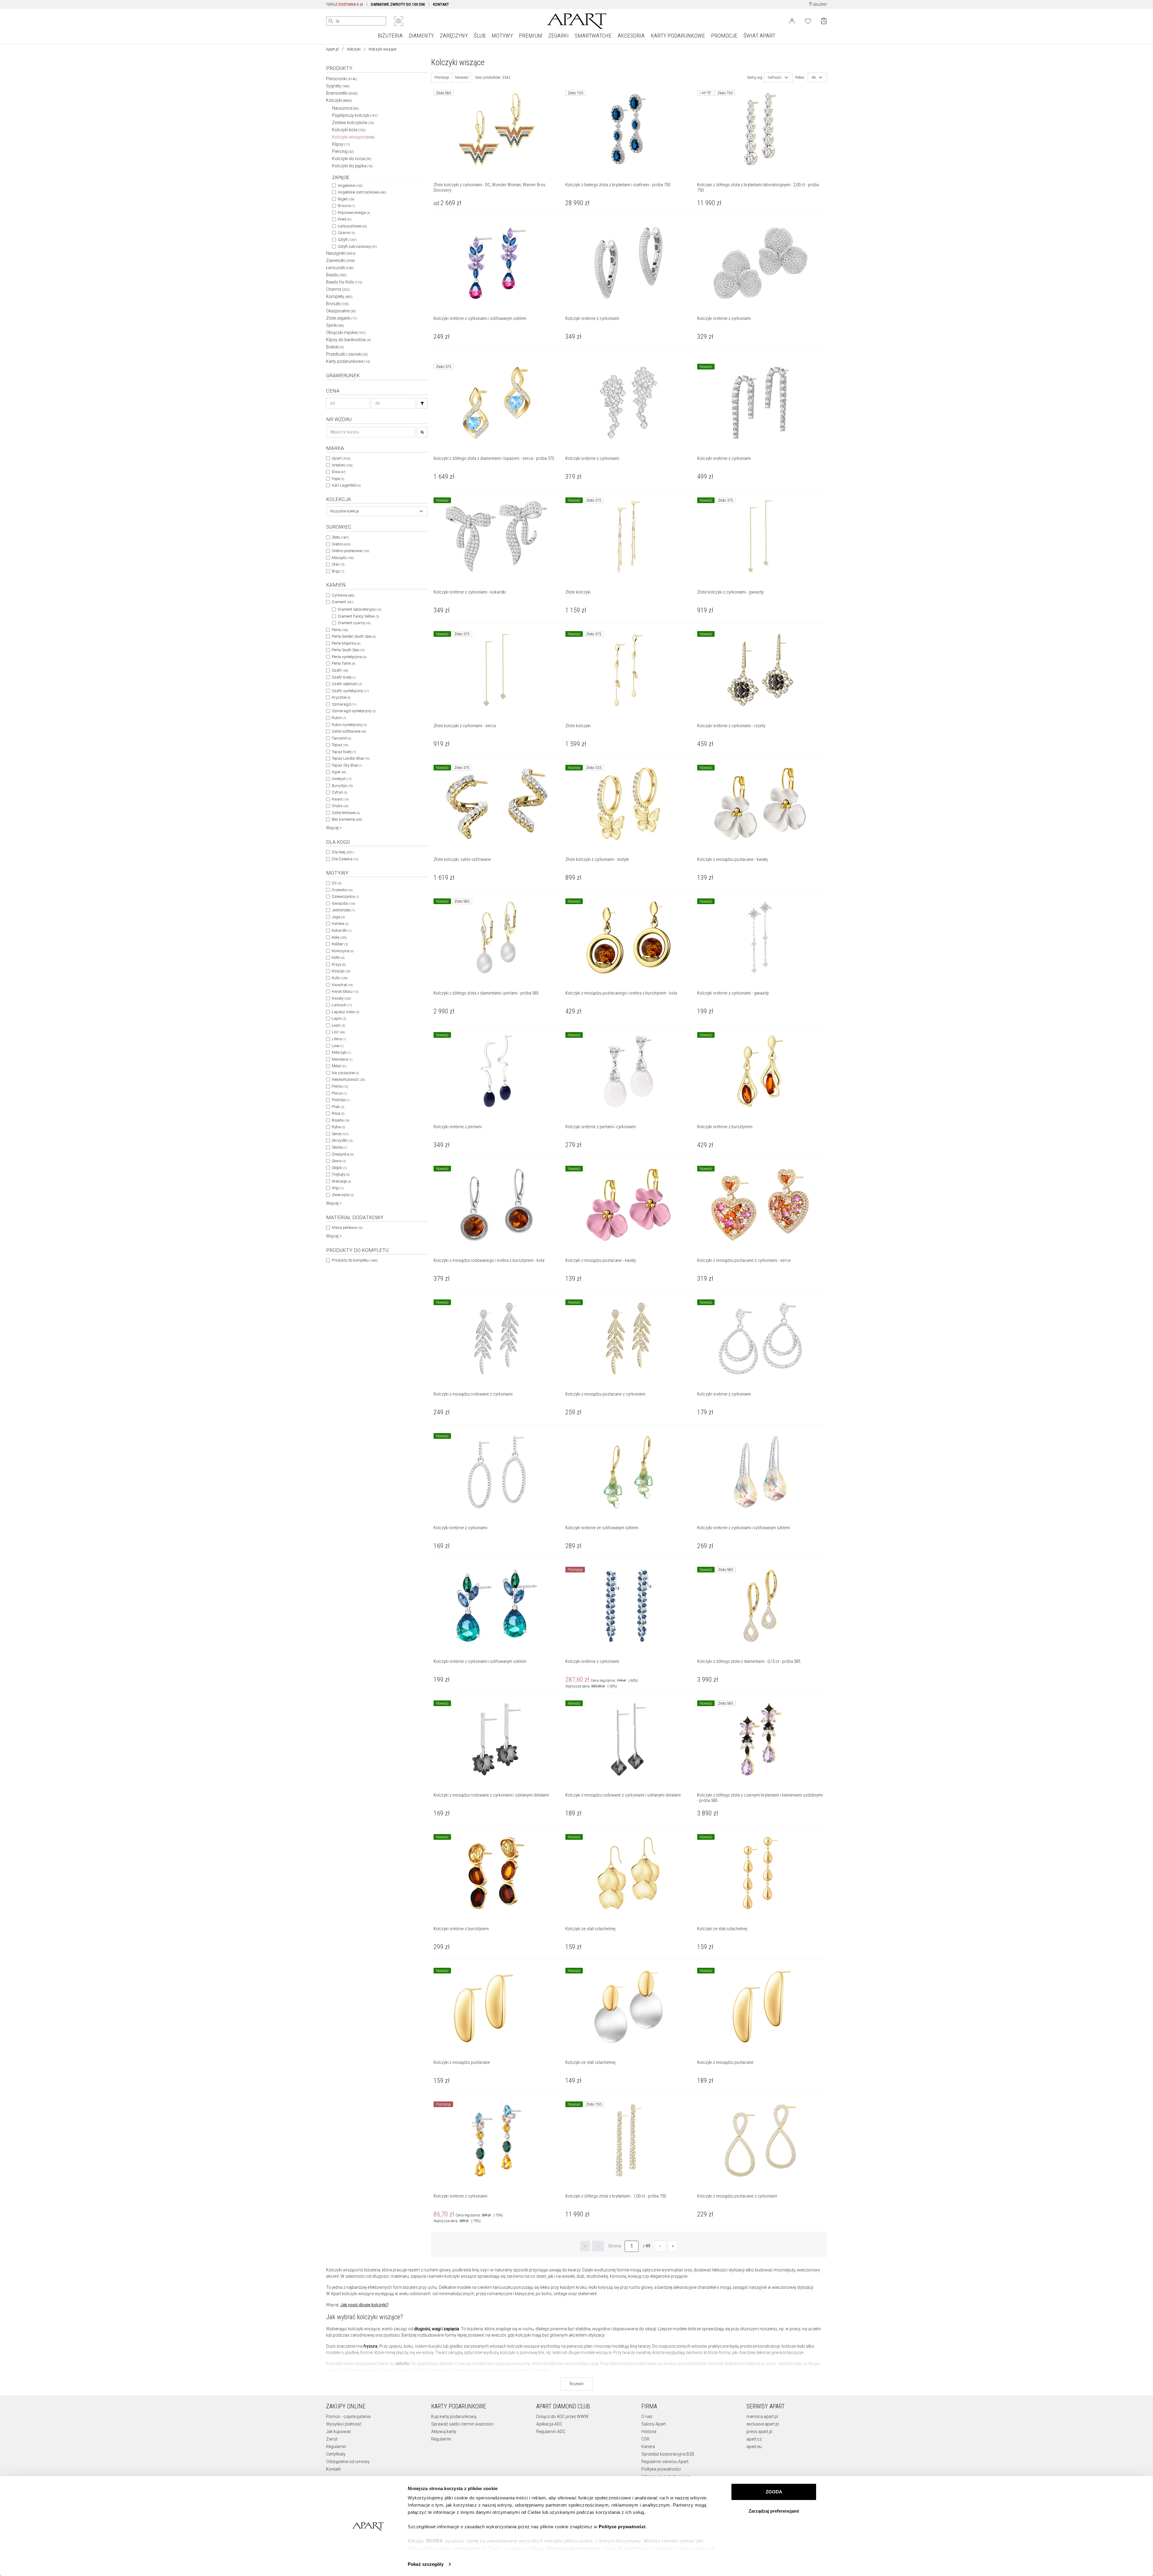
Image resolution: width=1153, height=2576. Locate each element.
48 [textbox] (814, 77)
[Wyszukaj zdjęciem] (398, 21)
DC (337, 883)
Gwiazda (343, 903)
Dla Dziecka (345, 859)
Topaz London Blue (351, 758)
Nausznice (345, 108)
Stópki (339, 1168)
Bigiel (346, 199)
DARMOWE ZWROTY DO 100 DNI (398, 5)
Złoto (340, 537)
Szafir (340, 670)
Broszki (337, 304)
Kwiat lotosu (345, 991)
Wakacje (341, 1181)
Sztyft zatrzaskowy (357, 246)
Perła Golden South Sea (354, 636)
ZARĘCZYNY (454, 36)
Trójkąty (341, 1174)
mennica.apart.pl (762, 2417)
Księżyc (341, 971)
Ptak (338, 1107)
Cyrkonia (343, 595)
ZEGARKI (558, 36)
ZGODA (774, 2492)
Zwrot (332, 2439)
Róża (338, 1113)
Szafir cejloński (347, 684)
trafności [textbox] (775, 77)
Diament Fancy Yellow (358, 616)
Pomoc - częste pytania (348, 2417)
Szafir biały (344, 677)
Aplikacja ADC (549, 2424)
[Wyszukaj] (331, 21)
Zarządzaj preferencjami (774, 2511)
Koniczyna (343, 951)
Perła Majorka (346, 643)
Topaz (340, 745)
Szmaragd (344, 704)
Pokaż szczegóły (426, 2564)
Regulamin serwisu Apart (665, 2462)
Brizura (346, 206)
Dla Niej (343, 852)
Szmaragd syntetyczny (354, 711)
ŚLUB (480, 36)
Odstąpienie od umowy (348, 2462)
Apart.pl (332, 49)
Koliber (340, 944)
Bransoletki (342, 93)
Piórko (340, 1086)
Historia (649, 2432)
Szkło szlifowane (349, 731)
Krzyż (339, 964)
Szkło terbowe (346, 813)
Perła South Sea (348, 650)
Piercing (343, 151)
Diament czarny (354, 623)
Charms (338, 289)
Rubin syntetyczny (349, 725)
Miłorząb (341, 1052)
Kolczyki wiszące (353, 137)
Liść (338, 1032)
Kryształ (341, 697)
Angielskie (350, 185)
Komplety (339, 296)
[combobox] (377, 511)
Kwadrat (342, 985)
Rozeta (340, 1120)
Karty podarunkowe (348, 361)
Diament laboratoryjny (360, 609)
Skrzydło (342, 1140)
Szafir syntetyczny (350, 691)
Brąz (338, 571)
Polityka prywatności (661, 2469)
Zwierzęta (343, 1195)
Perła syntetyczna (349, 657)
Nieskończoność (348, 1079)
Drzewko (342, 890)
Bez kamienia (347, 819)
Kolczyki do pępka (353, 166)
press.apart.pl (759, 2432)
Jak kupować (339, 2432)
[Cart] (824, 21)
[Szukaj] (422, 403)
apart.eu (754, 2447)
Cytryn (339, 792)
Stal (338, 564)
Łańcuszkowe (352, 226)
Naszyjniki (341, 253)
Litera (339, 1039)
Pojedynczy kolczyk (355, 115)
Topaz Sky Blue (347, 765)
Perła (340, 630)
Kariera (648, 2447)
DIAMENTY (421, 36)
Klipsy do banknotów (348, 340)
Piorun (339, 1093)
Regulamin (336, 2447)
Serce (340, 1134)
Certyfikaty (336, 2454)
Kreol (345, 219)
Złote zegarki (342, 318)
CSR (645, 2439)
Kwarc (340, 799)
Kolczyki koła (349, 130)
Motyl (339, 1066)
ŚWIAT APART (759, 36)
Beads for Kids (344, 282)
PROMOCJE (724, 36)
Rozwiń (577, 2384)
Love (338, 1046)
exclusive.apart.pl (763, 2424)
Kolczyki (354, 49)
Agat (339, 772)
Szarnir (346, 233)
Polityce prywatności (622, 2527)
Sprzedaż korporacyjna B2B (668, 2454)
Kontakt (333, 2469)
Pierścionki (342, 79)
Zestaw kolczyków (353, 123)
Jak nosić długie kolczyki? (364, 2305)
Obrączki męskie (346, 333)
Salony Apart (654, 2424)
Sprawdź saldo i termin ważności (462, 2424)
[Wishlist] (808, 20)
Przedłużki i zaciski (347, 354)
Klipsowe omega (354, 213)
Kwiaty (341, 998)
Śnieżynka (343, 1154)
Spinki (335, 325)
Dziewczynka (345, 896)
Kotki (338, 957)
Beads (336, 275)
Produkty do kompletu (355, 1260)
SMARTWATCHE (593, 36)
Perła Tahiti (343, 663)
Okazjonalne (341, 311)
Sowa (339, 1161)
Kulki (340, 978)
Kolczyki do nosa (352, 159)
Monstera (342, 1059)
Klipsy (341, 144)
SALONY (820, 5)
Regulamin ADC (551, 2432)
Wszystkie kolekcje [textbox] (344, 511)
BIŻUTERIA (390, 36)
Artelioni (342, 465)
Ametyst (342, 779)
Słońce (339, 1147)
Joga (338, 917)
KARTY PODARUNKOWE (678, 36)
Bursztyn (342, 786)
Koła (339, 937)
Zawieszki (341, 260)
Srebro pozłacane (350, 551)
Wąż (338, 1188)
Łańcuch (342, 1005)
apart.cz (754, 2439)
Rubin (339, 718)
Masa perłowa (347, 1227)
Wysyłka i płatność (344, 2424)
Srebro (341, 544)
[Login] (792, 20)
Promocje (442, 77)
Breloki (335, 347)
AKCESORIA (631, 36)
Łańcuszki (340, 268)
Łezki (338, 1025)
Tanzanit (341, 738)
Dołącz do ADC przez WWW (562, 2417)
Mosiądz (343, 558)
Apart (341, 458)
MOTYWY (502, 36)
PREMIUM (531, 36)
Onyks (340, 806)
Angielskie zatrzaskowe (362, 192)
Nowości (462, 77)
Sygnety (338, 86)
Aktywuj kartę (444, 2432)
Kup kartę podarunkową (454, 2417)
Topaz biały (344, 752)
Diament (343, 602)
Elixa (339, 472)
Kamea (340, 923)
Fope (338, 479)
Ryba (338, 1127)
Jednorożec (343, 910)
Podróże (341, 1100)
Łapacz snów (345, 1012)
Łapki (339, 1018)
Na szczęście (345, 1073)
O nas (647, 2417)
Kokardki (342, 930)
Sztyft (347, 240)
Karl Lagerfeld (346, 485)
